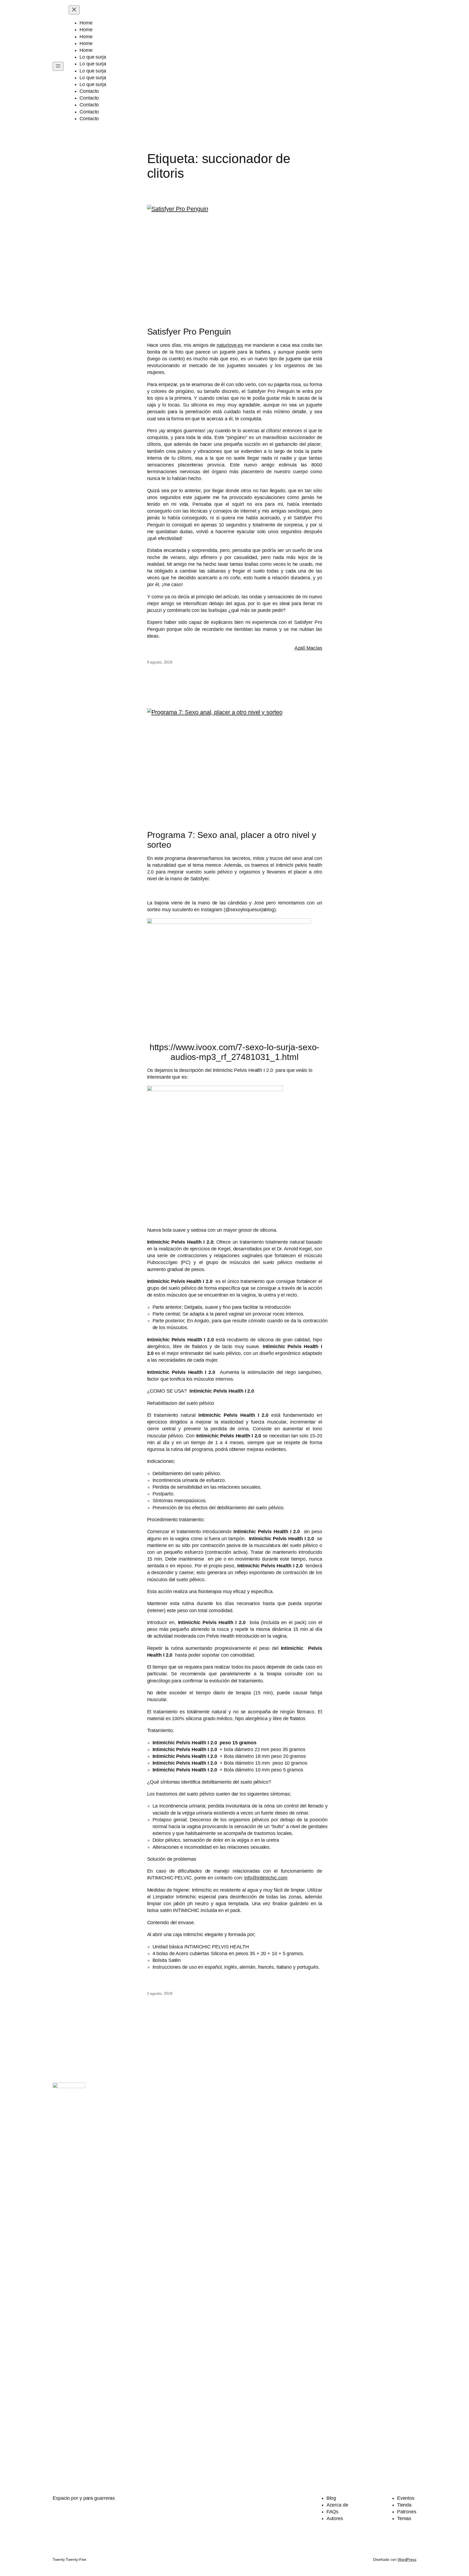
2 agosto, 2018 (160, 1993)
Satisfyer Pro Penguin (189, 332)
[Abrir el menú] (58, 66)
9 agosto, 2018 (160, 662)
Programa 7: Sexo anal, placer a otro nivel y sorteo (232, 840)
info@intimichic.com (266, 1878)
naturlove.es (230, 345)
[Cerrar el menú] (74, 10)
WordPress (407, 2559)
